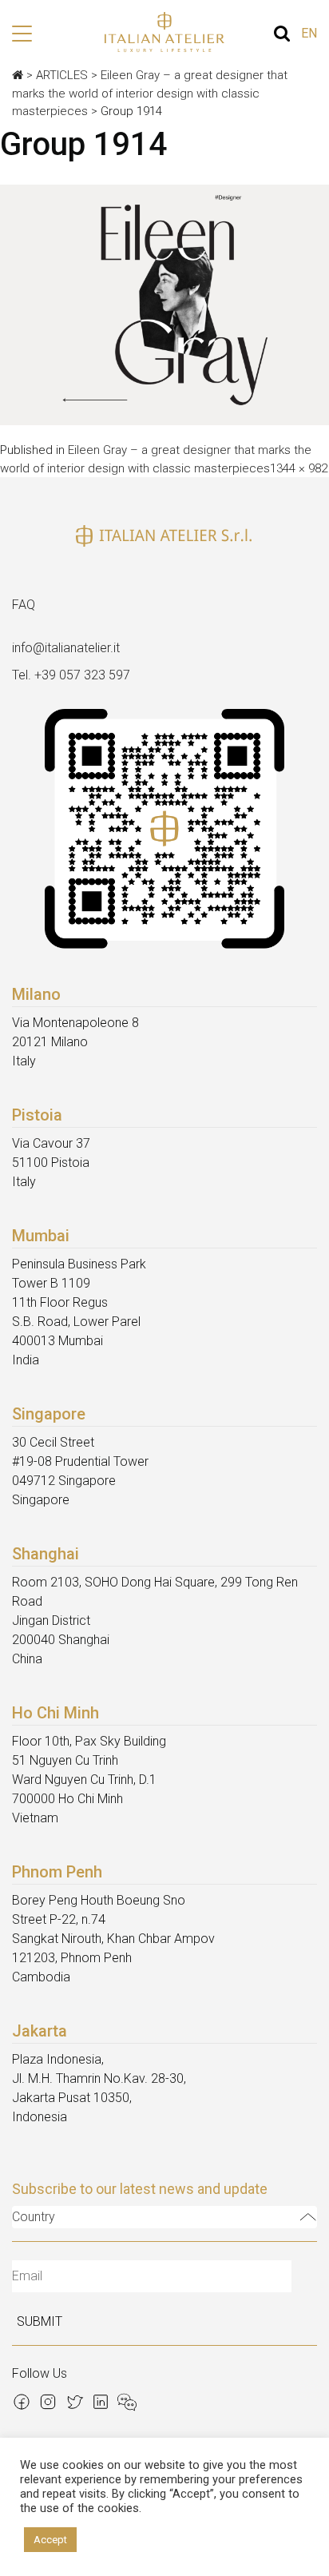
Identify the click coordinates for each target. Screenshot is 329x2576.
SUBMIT (40, 2321)
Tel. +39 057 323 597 (71, 675)
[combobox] (164, 2217)
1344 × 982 (299, 468)
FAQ (24, 605)
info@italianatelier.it (66, 648)
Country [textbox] (34, 2217)
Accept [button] (50, 2540)
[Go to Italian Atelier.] (18, 75)
